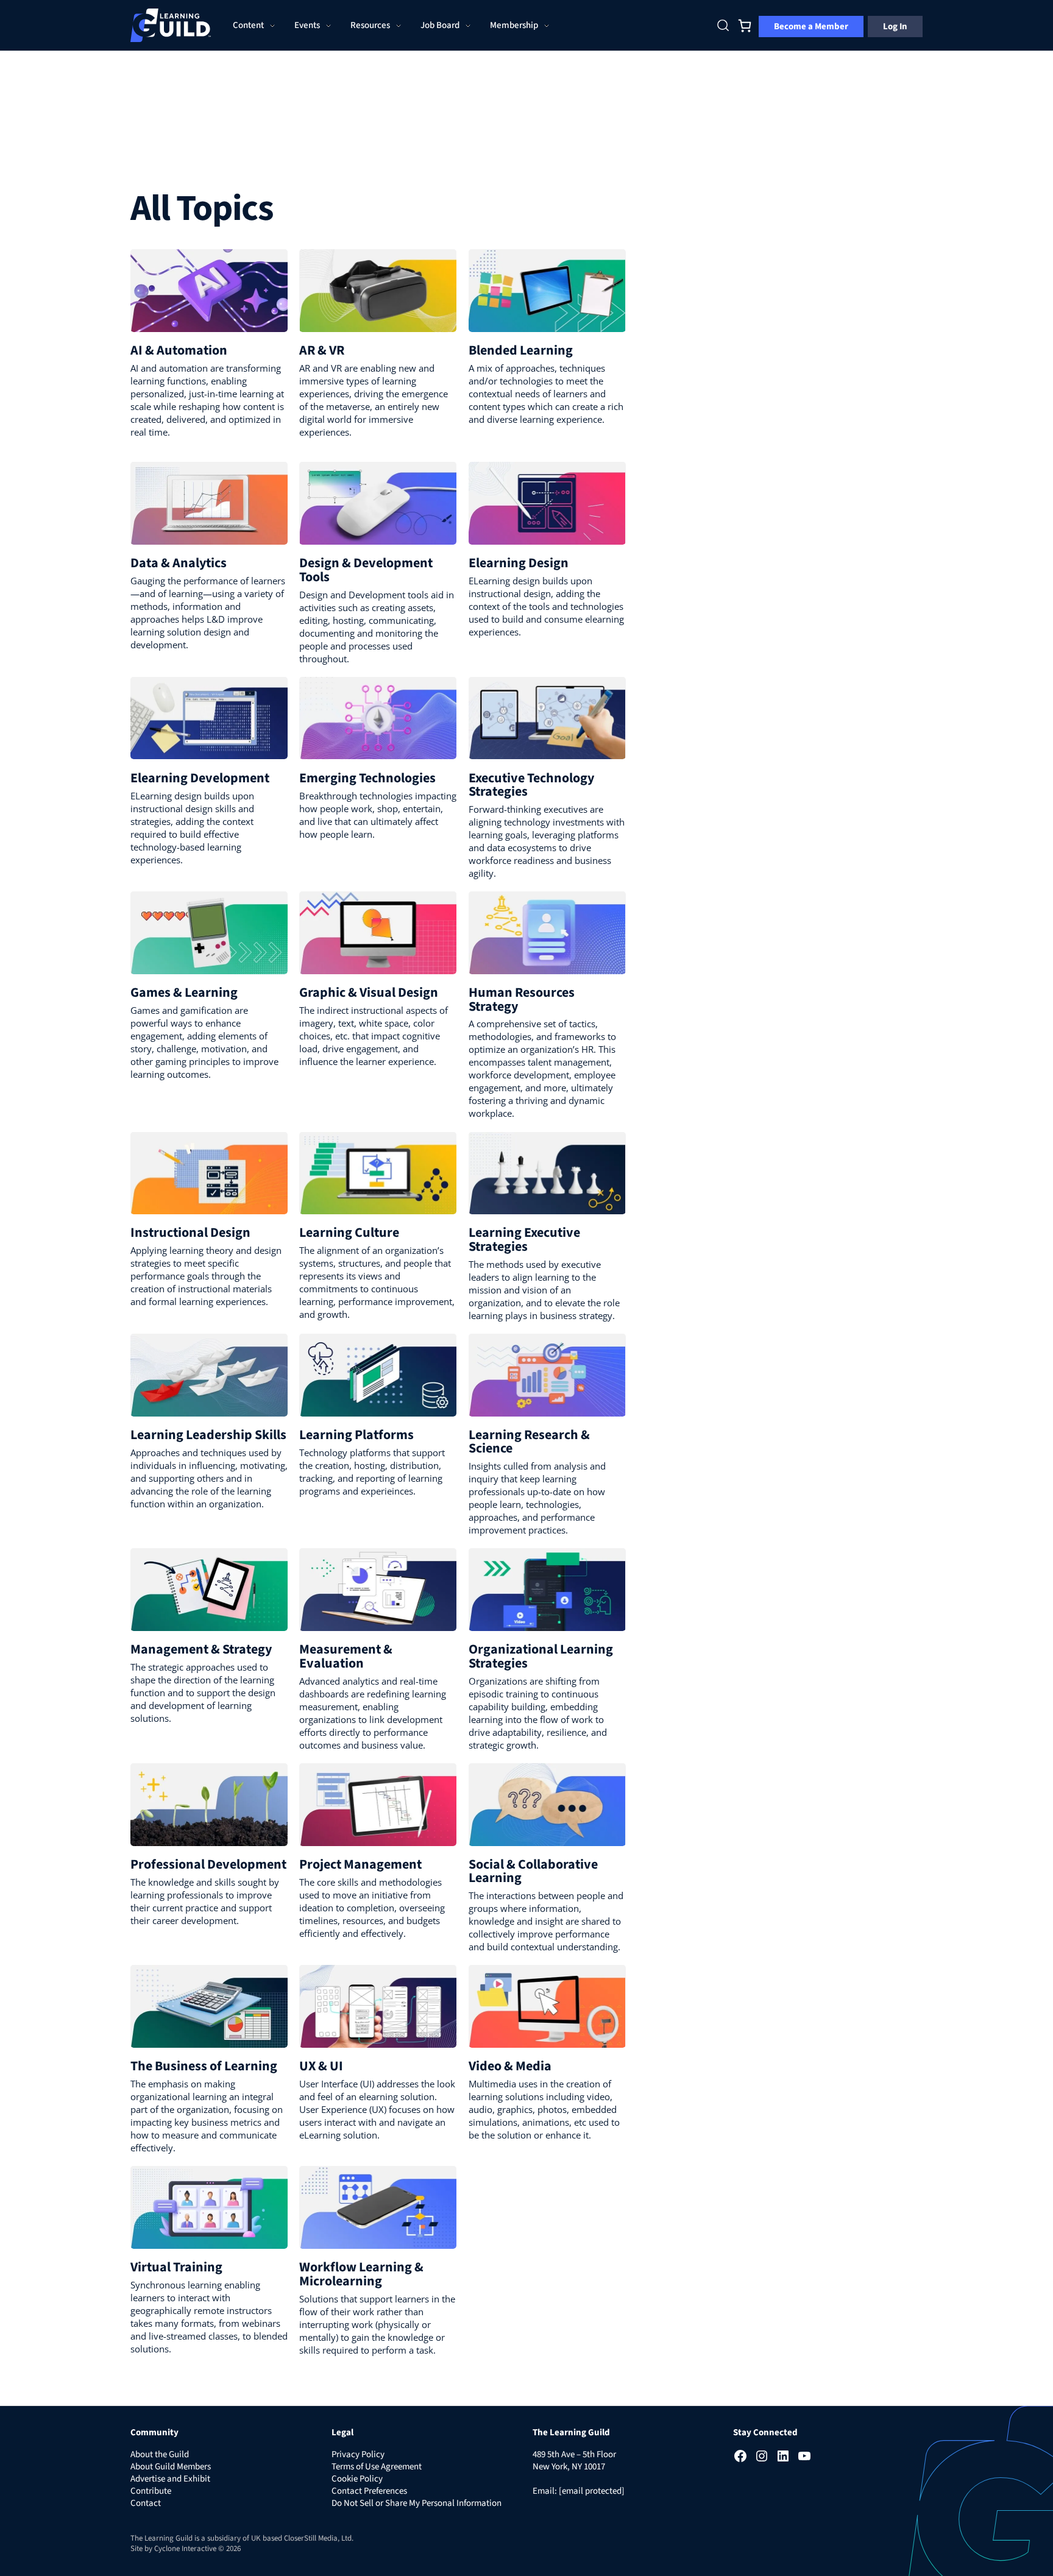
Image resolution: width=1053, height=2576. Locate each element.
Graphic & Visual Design (369, 993)
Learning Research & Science (529, 1442)
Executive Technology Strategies (531, 785)
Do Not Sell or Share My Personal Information (417, 2503)
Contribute (151, 2491)
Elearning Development (200, 778)
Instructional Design (190, 1233)
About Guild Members (171, 2467)
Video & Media (510, 2066)
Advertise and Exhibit (170, 2479)
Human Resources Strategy (522, 999)
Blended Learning (521, 350)
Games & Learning (184, 993)
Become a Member (811, 27)
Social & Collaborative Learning (533, 1871)
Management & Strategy (201, 1649)
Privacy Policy (358, 2454)
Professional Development (208, 1864)
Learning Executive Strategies (524, 1239)
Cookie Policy (357, 2479)
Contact (146, 2503)
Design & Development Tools (366, 570)
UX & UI (321, 2066)
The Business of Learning (204, 2066)
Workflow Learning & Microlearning (361, 2274)
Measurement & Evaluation (346, 1656)
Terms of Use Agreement (377, 2467)
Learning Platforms (356, 1435)
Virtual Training (176, 2267)
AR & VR (322, 350)
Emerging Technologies (367, 778)
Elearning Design (519, 563)
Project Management (360, 1864)
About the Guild (160, 2454)
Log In (895, 27)
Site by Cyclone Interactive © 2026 (186, 2549)
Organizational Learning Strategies (541, 1656)
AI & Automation (179, 350)
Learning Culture (349, 1233)
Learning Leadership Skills (208, 1435)
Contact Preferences (369, 2491)
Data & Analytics (179, 563)
